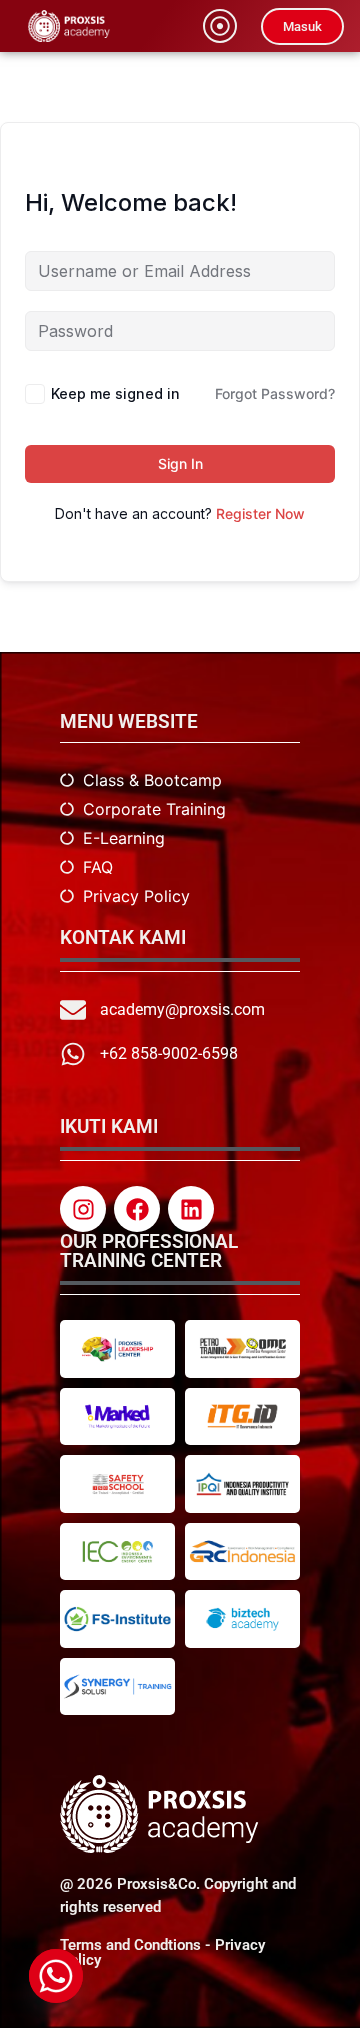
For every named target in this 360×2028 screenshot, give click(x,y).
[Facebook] (137, 1209)
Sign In (180, 463)
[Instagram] (83, 1209)
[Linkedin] (191, 1209)
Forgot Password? (275, 393)
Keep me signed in (115, 393)
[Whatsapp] (56, 1976)
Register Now (260, 513)
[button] (220, 26)
